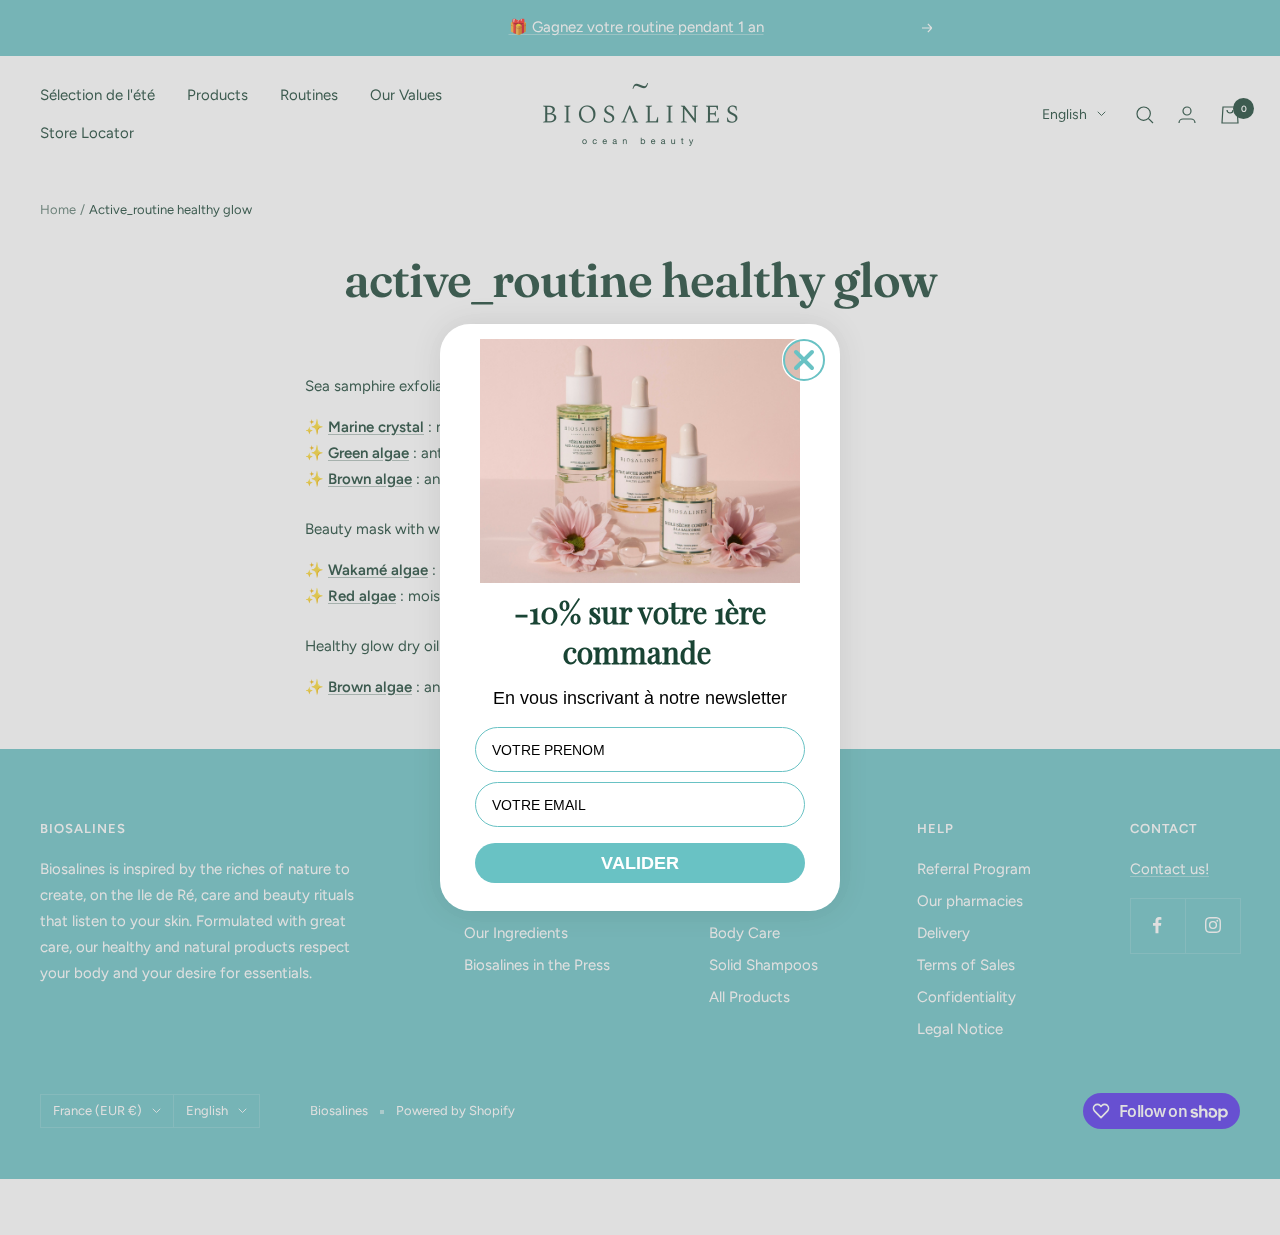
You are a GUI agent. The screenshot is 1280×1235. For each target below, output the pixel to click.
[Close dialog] (804, 360)
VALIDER (640, 863)
